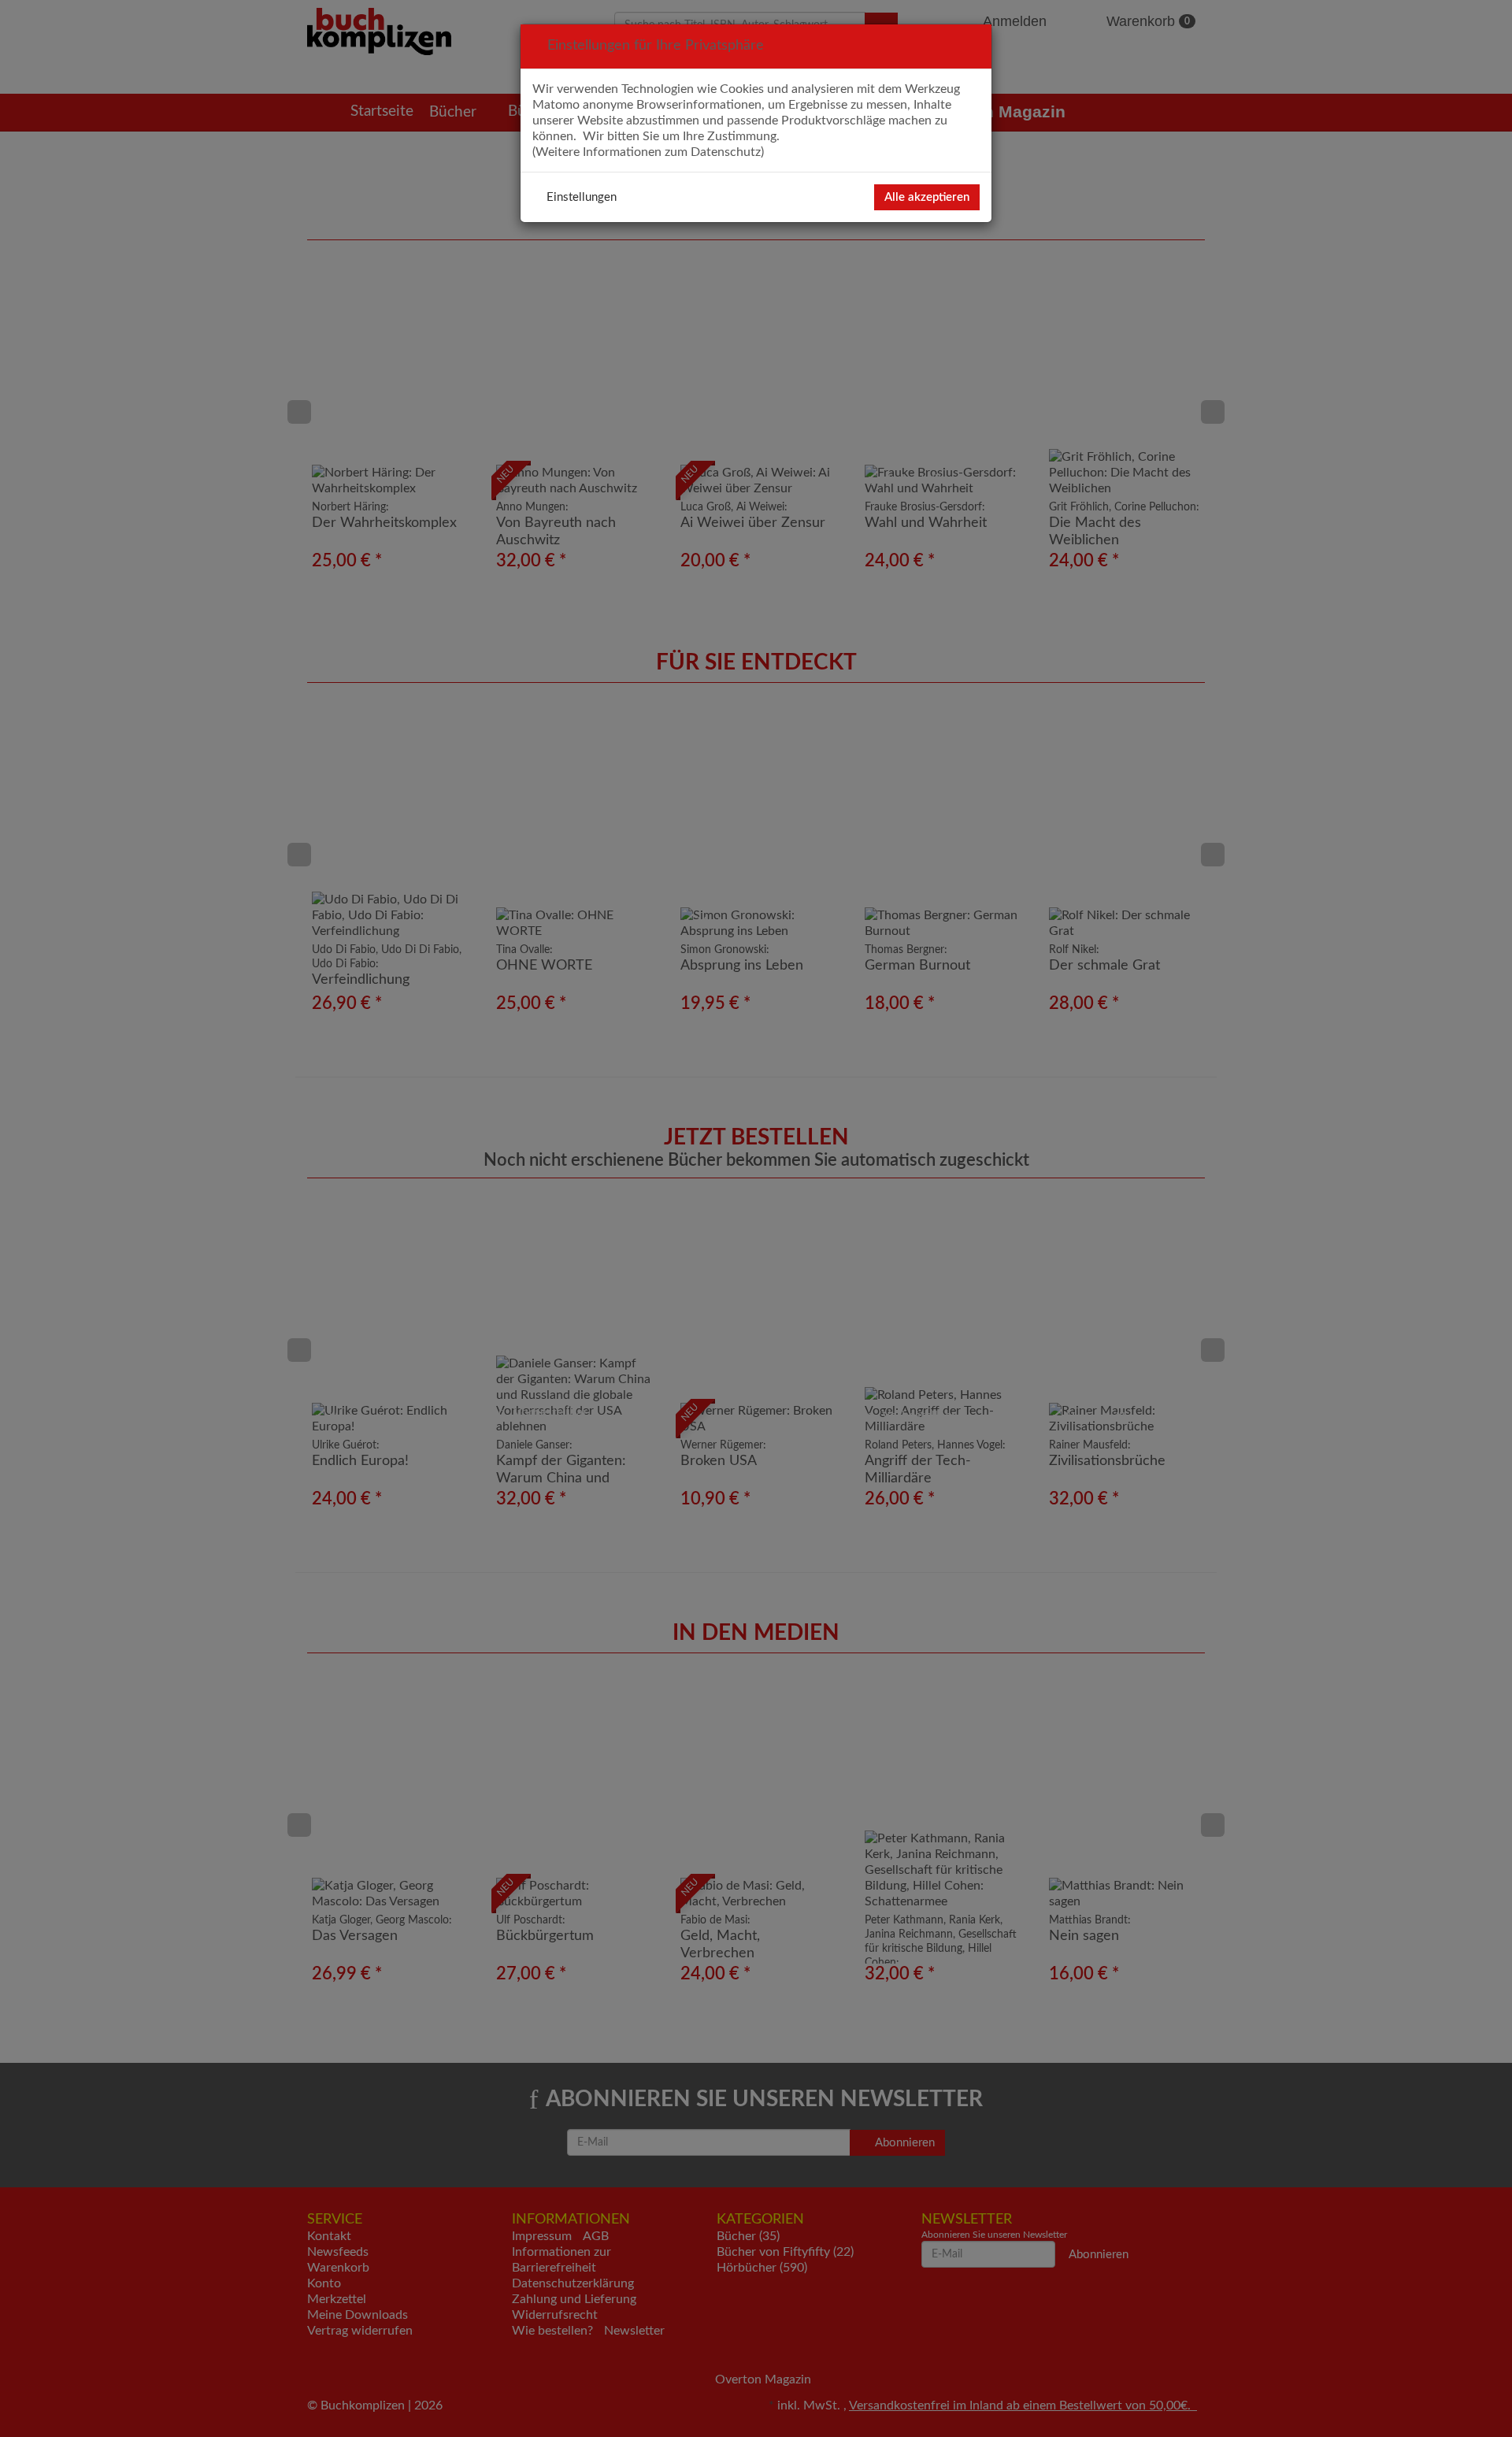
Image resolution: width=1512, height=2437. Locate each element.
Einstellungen (582, 197)
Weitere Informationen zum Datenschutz (648, 152)
